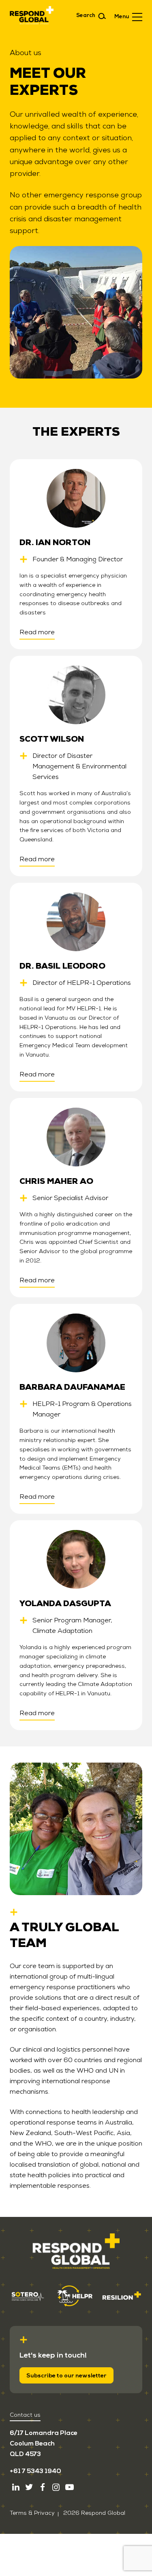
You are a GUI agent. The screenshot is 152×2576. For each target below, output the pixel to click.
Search (86, 15)
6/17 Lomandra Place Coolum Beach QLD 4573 (44, 2443)
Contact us (25, 2415)
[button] (128, 16)
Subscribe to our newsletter (66, 2376)
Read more (37, 632)
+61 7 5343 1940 (35, 2471)
